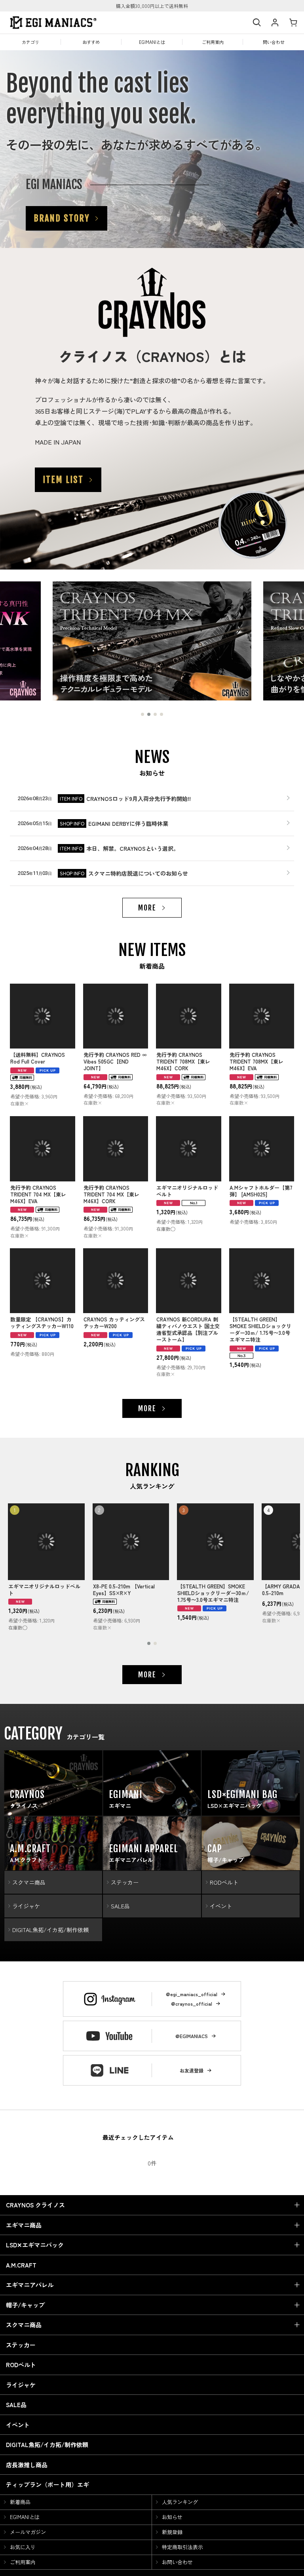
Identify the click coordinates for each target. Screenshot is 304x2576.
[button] (256, 23)
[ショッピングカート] (293, 23)
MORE (147, 908)
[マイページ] (275, 23)
